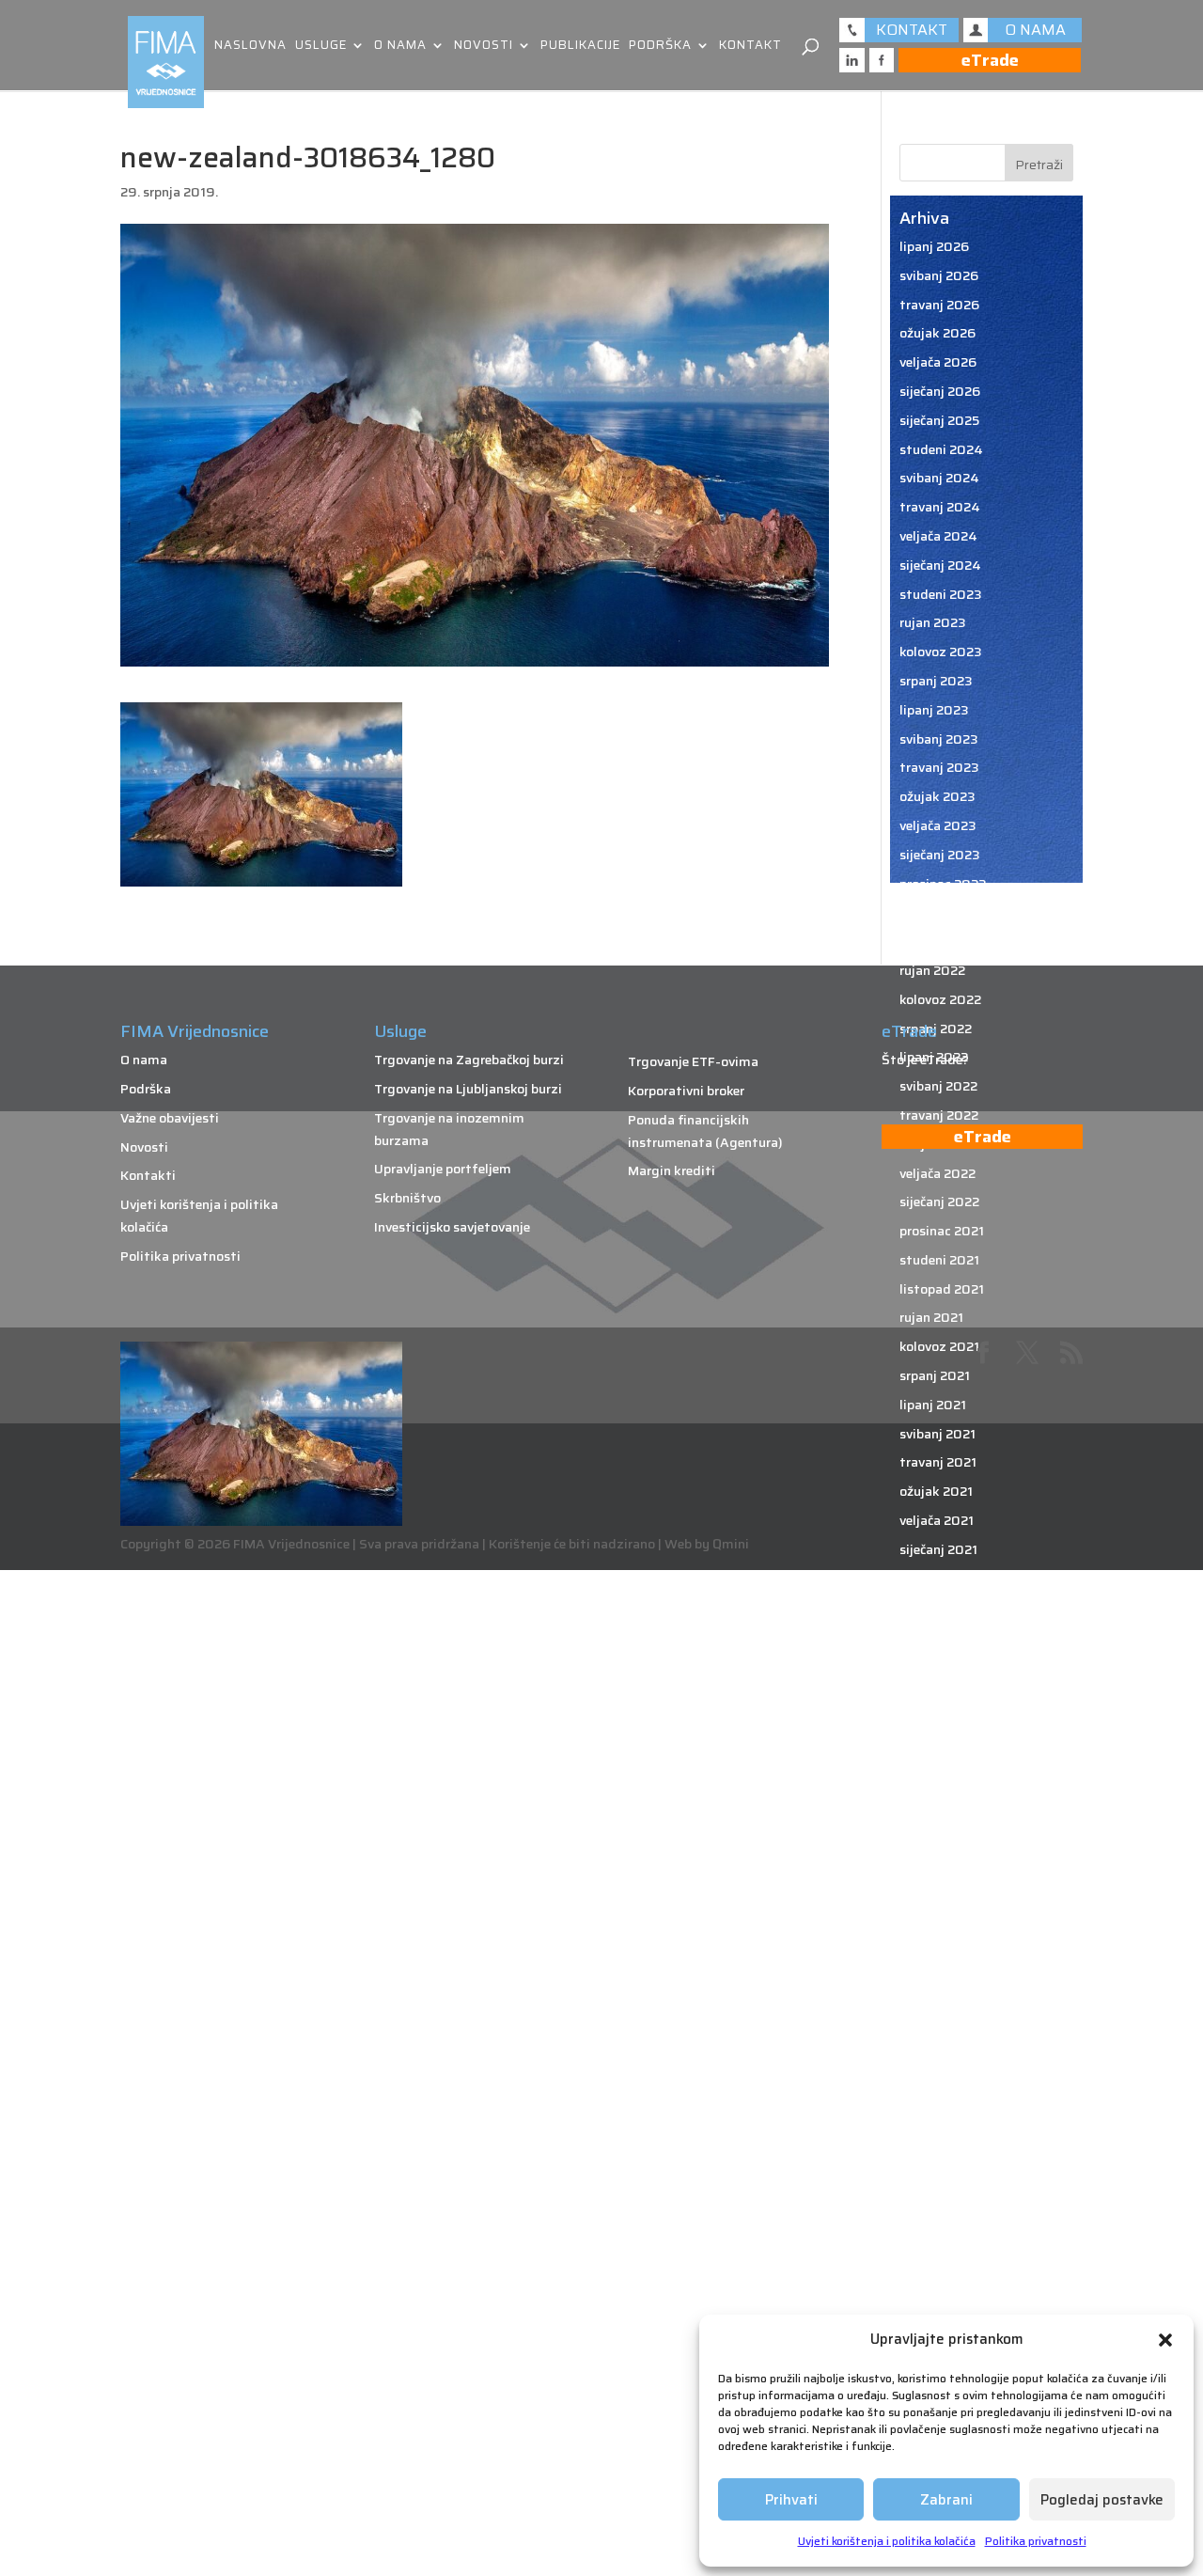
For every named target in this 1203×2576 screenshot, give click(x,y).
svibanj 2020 (939, 1781)
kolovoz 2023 (941, 652)
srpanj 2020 (937, 1723)
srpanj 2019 (936, 2070)
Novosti (484, 47)
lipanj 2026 (934, 246)
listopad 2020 (944, 1636)
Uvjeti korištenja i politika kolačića (887, 2541)
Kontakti (148, 1175)
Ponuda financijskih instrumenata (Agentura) (705, 1131)
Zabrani (946, 2500)
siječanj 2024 (940, 565)
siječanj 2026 (940, 391)
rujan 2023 (933, 622)
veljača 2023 (938, 825)
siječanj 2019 (939, 2244)
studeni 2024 (941, 449)
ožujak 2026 (937, 333)
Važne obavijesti (170, 1118)
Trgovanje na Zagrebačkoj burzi (469, 1060)
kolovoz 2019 (940, 2041)
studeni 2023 (941, 594)
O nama (400, 47)
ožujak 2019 (937, 2186)
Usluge (321, 47)
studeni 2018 (940, 2302)
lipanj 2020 (935, 1751)
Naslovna (250, 47)
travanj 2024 (940, 507)
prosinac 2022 (943, 884)
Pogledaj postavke (1102, 2500)
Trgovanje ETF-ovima (693, 1061)
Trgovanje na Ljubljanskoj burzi (468, 1089)
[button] (1165, 2340)
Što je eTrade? (925, 1060)
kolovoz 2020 (941, 1694)
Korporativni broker (686, 1091)
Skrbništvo (407, 1198)
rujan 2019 (932, 2013)
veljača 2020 (938, 1868)
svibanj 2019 (938, 2128)
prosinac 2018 (943, 2273)
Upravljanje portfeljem (443, 1169)
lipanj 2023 (934, 710)
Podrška (660, 47)
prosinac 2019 (943, 1925)
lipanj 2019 (934, 2099)
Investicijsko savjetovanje (452, 1227)
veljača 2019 (937, 2215)
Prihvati (791, 2500)
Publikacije (580, 47)
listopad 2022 (943, 941)
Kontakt (750, 47)
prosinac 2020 (944, 1579)
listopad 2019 (943, 1984)
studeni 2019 (940, 1955)
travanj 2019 (939, 2158)
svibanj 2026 (939, 275)
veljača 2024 (938, 536)
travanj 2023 (939, 767)
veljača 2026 (938, 362)
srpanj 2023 (936, 681)
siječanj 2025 (939, 420)
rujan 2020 (933, 1665)
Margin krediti (672, 1170)
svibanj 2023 (939, 739)
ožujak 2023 (937, 796)
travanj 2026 (939, 305)
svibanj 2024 (939, 478)
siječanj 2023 (940, 855)
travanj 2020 (940, 1810)
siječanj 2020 (940, 1896)
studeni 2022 (940, 912)
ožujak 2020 (938, 1839)
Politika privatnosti (1036, 2541)
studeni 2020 (941, 1607)
